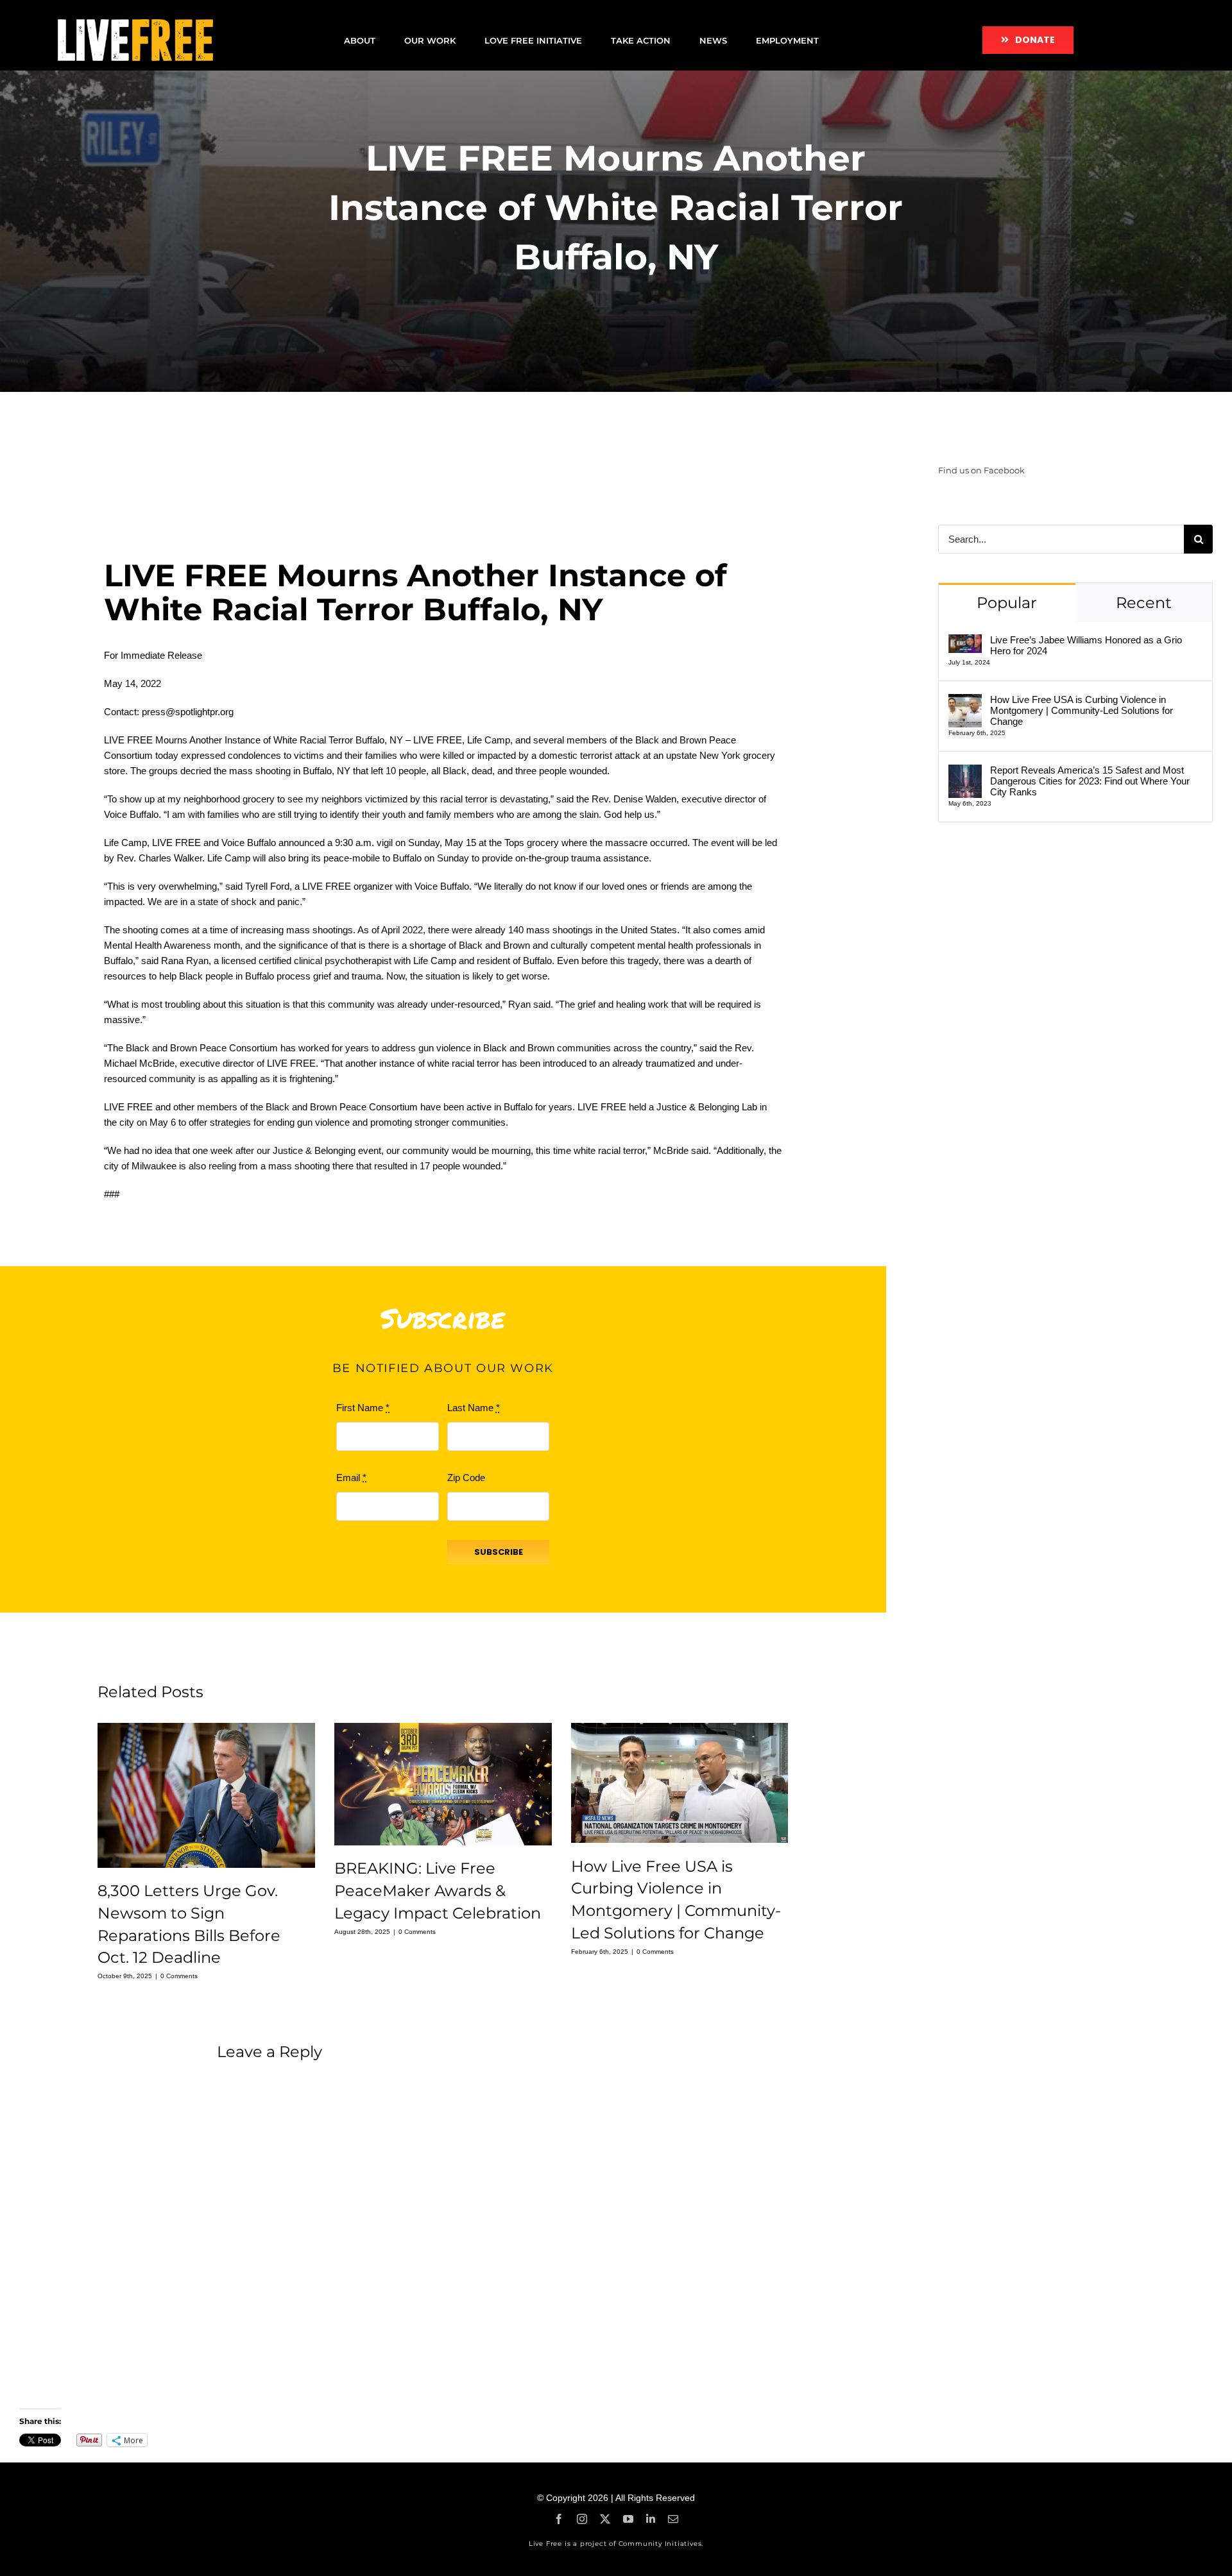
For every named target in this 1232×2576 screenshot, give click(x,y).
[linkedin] (651, 2519)
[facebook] (559, 2519)
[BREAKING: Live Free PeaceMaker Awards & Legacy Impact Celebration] (443, 1784)
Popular (1007, 603)
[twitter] (605, 2519)
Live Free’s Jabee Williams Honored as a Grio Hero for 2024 (1086, 645)
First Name (363, 1408)
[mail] (673, 2519)
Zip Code (466, 1478)
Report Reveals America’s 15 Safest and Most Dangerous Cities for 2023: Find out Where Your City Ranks (1090, 781)
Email (351, 1478)
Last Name (474, 1408)
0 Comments (179, 1976)
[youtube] (628, 2519)
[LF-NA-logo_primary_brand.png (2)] (135, 24)
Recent (1144, 603)
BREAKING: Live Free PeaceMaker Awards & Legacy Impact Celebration (438, 1891)
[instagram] (582, 2519)
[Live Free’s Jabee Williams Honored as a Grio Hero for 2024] (965, 642)
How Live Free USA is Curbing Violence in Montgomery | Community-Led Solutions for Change (1082, 710)
